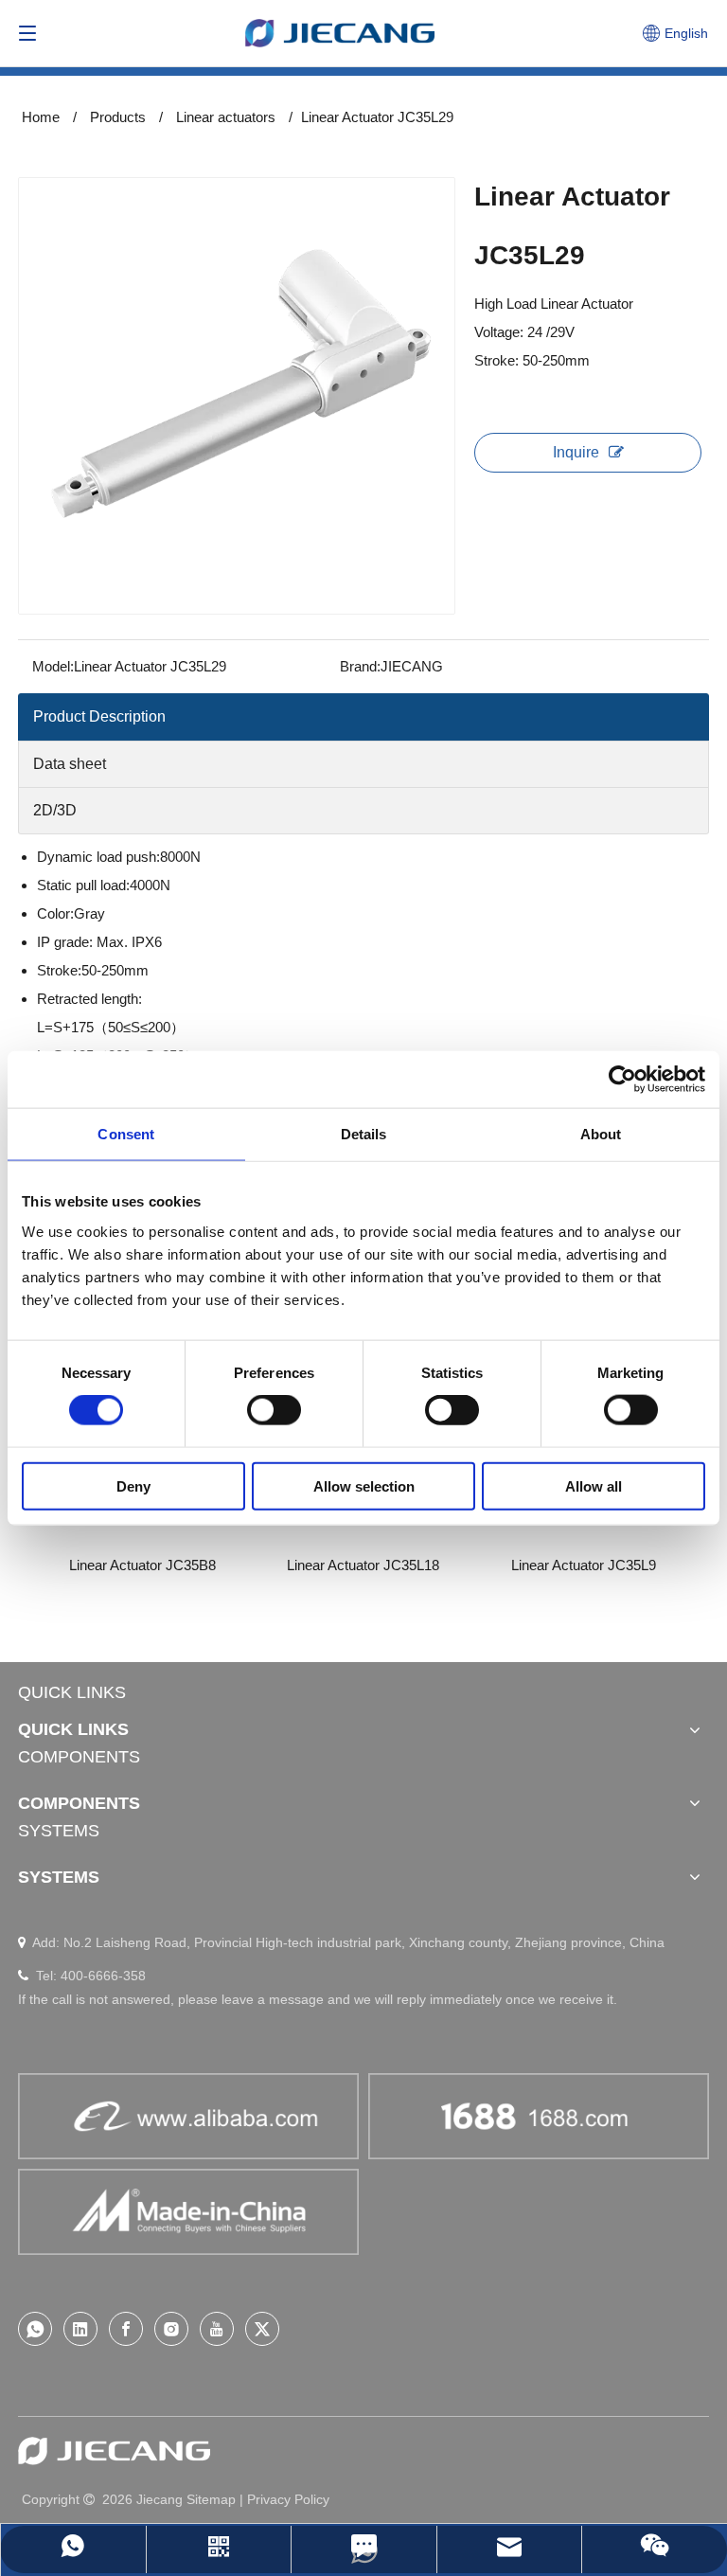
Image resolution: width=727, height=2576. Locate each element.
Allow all (594, 1485)
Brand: (360, 666)
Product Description (99, 716)
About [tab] (601, 1134)
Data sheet (70, 764)
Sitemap (211, 2499)
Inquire (576, 452)
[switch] (274, 1410)
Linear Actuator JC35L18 (213, 1565)
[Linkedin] (80, 2329)
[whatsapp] (35, 2329)
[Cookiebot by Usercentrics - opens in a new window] (622, 1080)
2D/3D (55, 810)
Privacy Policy (288, 2499)
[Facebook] (126, 2329)
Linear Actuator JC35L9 (434, 1565)
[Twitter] (262, 2329)
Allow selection (364, 1485)
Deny (133, 1485)
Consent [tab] (126, 1134)
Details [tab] (364, 1134)
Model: (53, 666)
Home (41, 117)
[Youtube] (217, 2329)
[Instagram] (171, 2329)
